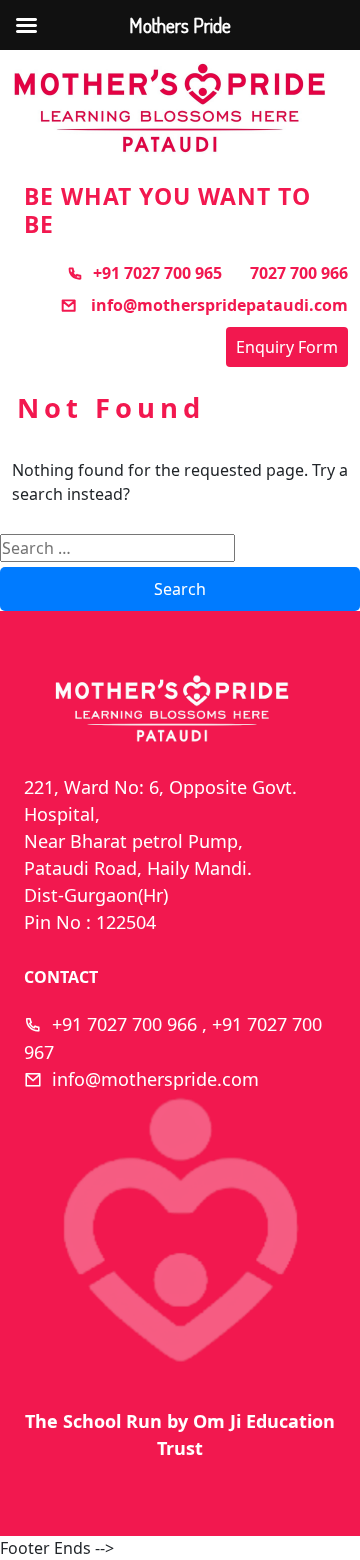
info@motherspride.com (155, 1079)
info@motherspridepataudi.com (217, 305)
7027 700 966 (299, 273)
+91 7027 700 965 (157, 273)
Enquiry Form (287, 347)
